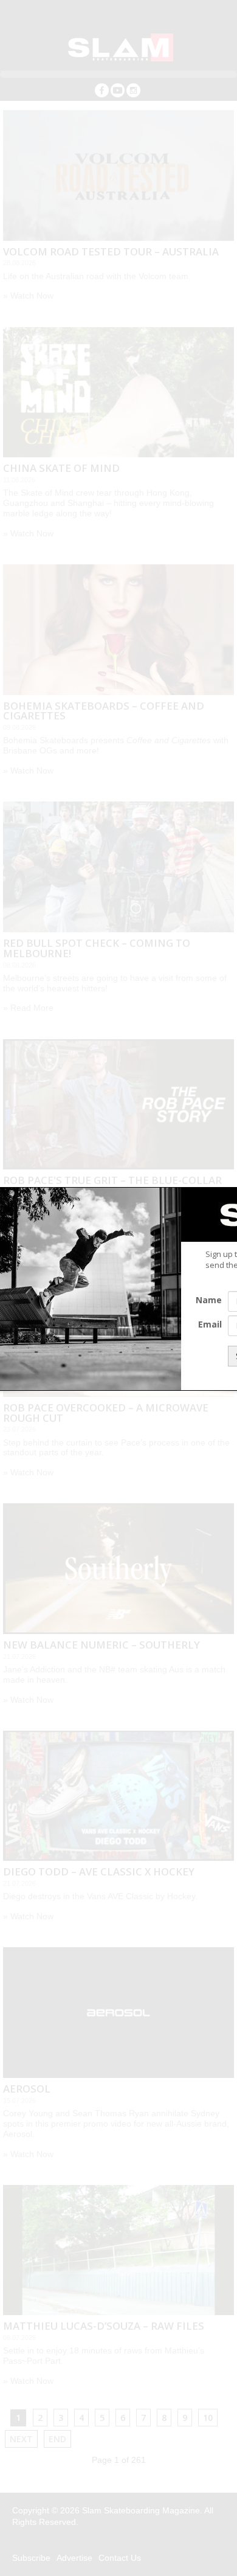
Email (210, 1324)
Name (209, 1300)
